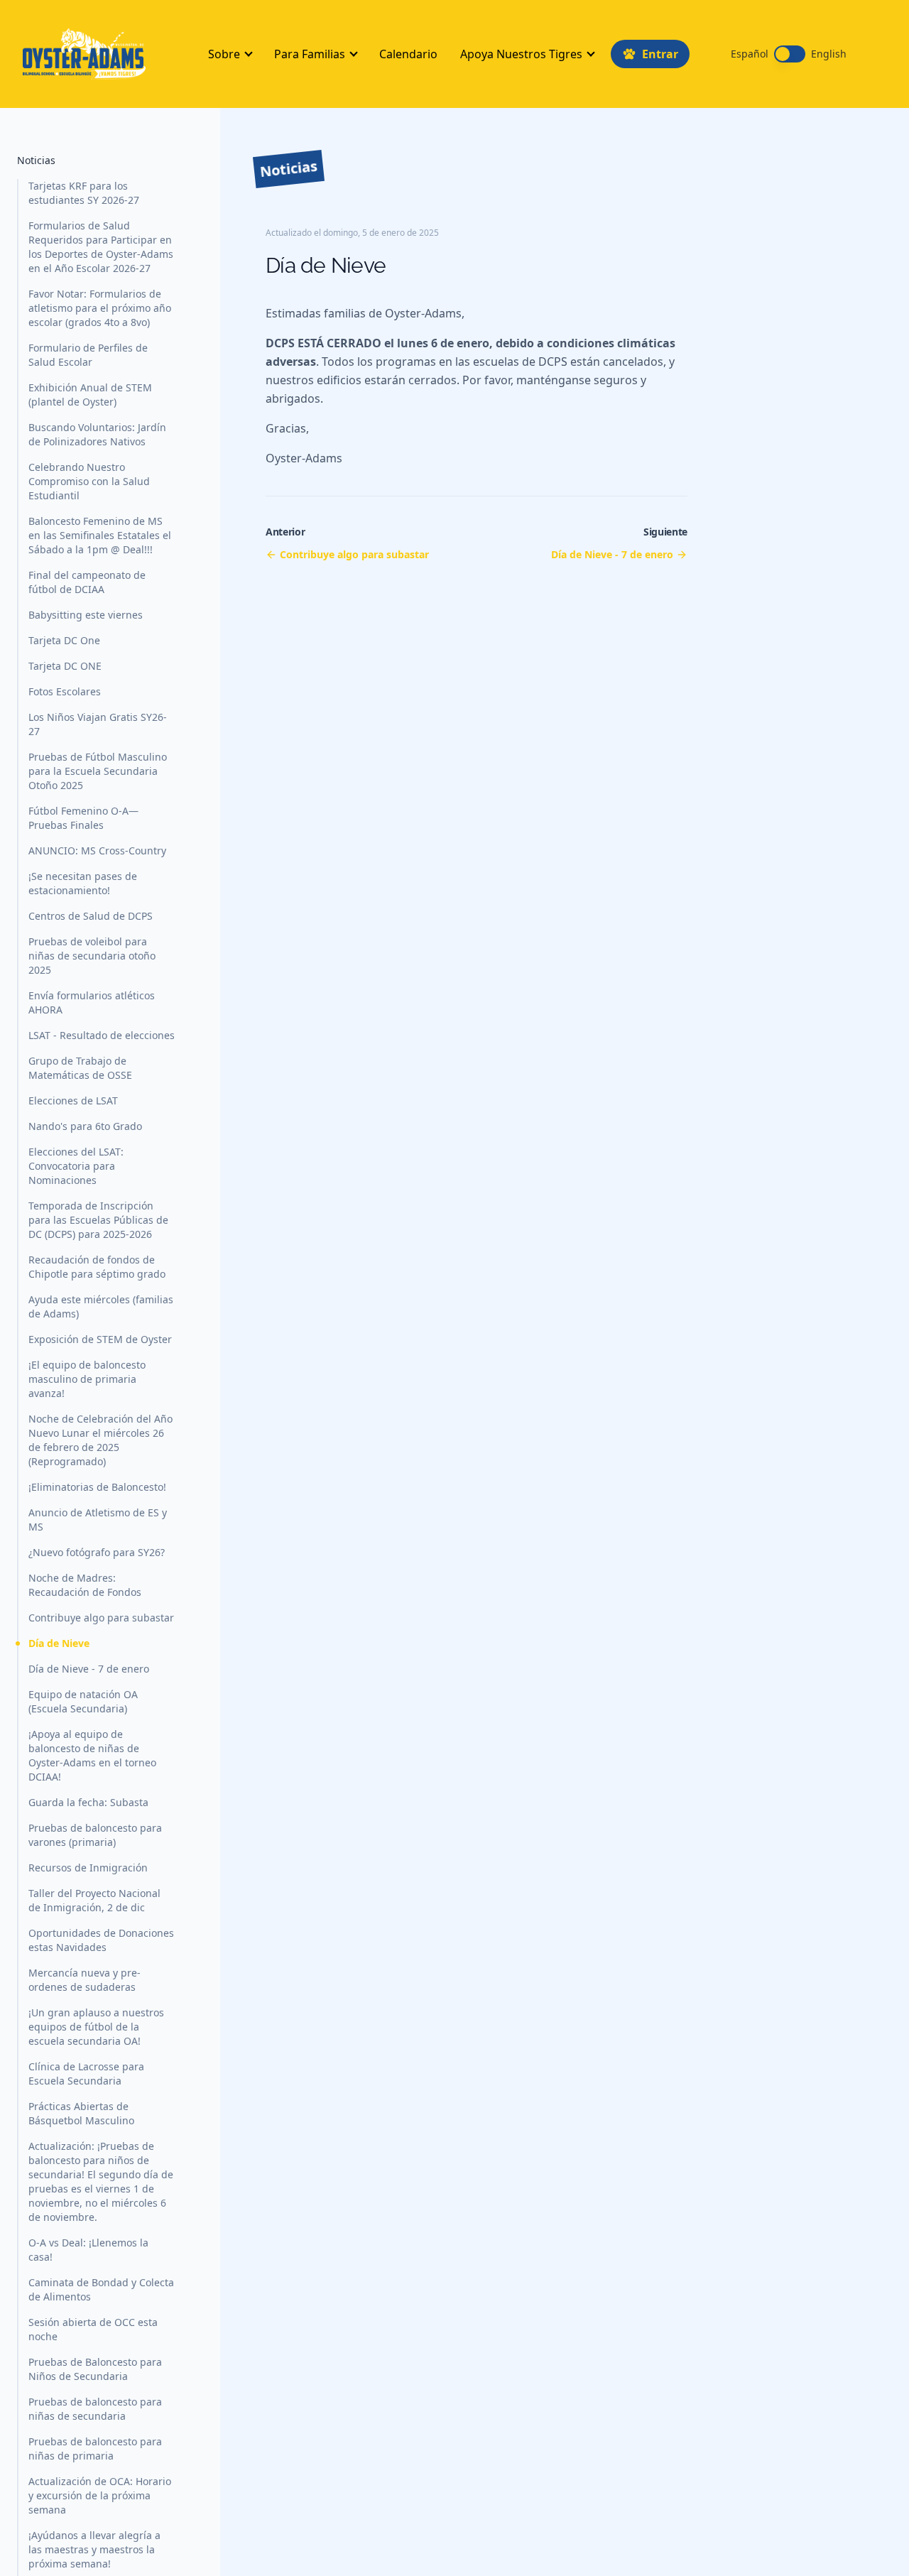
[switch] (790, 54)
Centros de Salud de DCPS (91, 916)
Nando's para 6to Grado (85, 1126)
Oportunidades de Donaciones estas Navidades (101, 1940)
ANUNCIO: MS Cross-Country (97, 850)
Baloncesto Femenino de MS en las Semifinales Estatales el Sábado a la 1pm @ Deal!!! (100, 535)
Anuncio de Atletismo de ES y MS (98, 1520)
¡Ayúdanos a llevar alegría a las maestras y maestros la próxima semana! (94, 2549)
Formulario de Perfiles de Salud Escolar (88, 355)
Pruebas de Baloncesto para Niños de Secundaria (95, 2369)
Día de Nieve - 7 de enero (89, 1669)
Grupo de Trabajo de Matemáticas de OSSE (80, 1068)
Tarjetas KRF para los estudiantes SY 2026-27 (84, 193)
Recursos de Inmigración (88, 1868)
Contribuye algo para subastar (101, 1618)
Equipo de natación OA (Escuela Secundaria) (83, 1701)
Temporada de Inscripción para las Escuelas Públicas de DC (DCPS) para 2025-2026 (98, 1220)
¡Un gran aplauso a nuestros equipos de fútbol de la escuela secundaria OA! (96, 2027)
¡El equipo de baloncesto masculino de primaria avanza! (87, 1379)
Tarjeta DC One (64, 640)
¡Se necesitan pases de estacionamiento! (83, 883)
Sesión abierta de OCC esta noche (93, 2329)
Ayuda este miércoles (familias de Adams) (101, 1306)
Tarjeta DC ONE (65, 666)
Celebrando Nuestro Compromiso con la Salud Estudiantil (89, 481)
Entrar (660, 54)
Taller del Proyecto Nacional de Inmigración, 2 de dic (94, 1900)
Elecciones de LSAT (73, 1100)
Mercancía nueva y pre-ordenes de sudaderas (85, 1980)
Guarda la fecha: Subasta (88, 1802)
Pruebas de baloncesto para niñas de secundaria (95, 2409)
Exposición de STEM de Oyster (100, 1339)
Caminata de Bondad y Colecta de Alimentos (101, 2289)
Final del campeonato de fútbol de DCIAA (87, 582)
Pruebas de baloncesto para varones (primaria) (95, 1835)
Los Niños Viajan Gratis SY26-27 (98, 724)
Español (750, 54)
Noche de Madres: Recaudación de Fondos (85, 1585)
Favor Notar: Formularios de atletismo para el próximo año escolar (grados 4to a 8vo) (100, 308)
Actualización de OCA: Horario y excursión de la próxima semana (100, 2495)
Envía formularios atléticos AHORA (92, 1002)
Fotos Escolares (65, 691)
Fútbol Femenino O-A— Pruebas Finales (83, 818)
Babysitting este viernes (86, 615)
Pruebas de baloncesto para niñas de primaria (95, 2449)
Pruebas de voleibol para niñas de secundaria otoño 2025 (92, 956)
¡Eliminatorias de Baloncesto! (97, 1487)
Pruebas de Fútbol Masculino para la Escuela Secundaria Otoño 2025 (98, 771)
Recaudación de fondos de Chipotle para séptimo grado (97, 1267)
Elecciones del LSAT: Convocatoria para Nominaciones (76, 1166)
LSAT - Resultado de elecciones (102, 1035)
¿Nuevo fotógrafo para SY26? (97, 1552)
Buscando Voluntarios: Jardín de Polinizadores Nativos (97, 434)
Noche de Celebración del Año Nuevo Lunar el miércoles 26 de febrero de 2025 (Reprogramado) (100, 1440)
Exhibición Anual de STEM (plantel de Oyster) (90, 395)
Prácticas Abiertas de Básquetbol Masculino (81, 2113)
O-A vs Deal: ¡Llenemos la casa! (88, 2250)
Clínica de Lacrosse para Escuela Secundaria (86, 2074)
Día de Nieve (59, 1643)
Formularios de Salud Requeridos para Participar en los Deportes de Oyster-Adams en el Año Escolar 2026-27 (101, 247)
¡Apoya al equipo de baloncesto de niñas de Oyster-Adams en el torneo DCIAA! (92, 1755)
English (829, 54)
